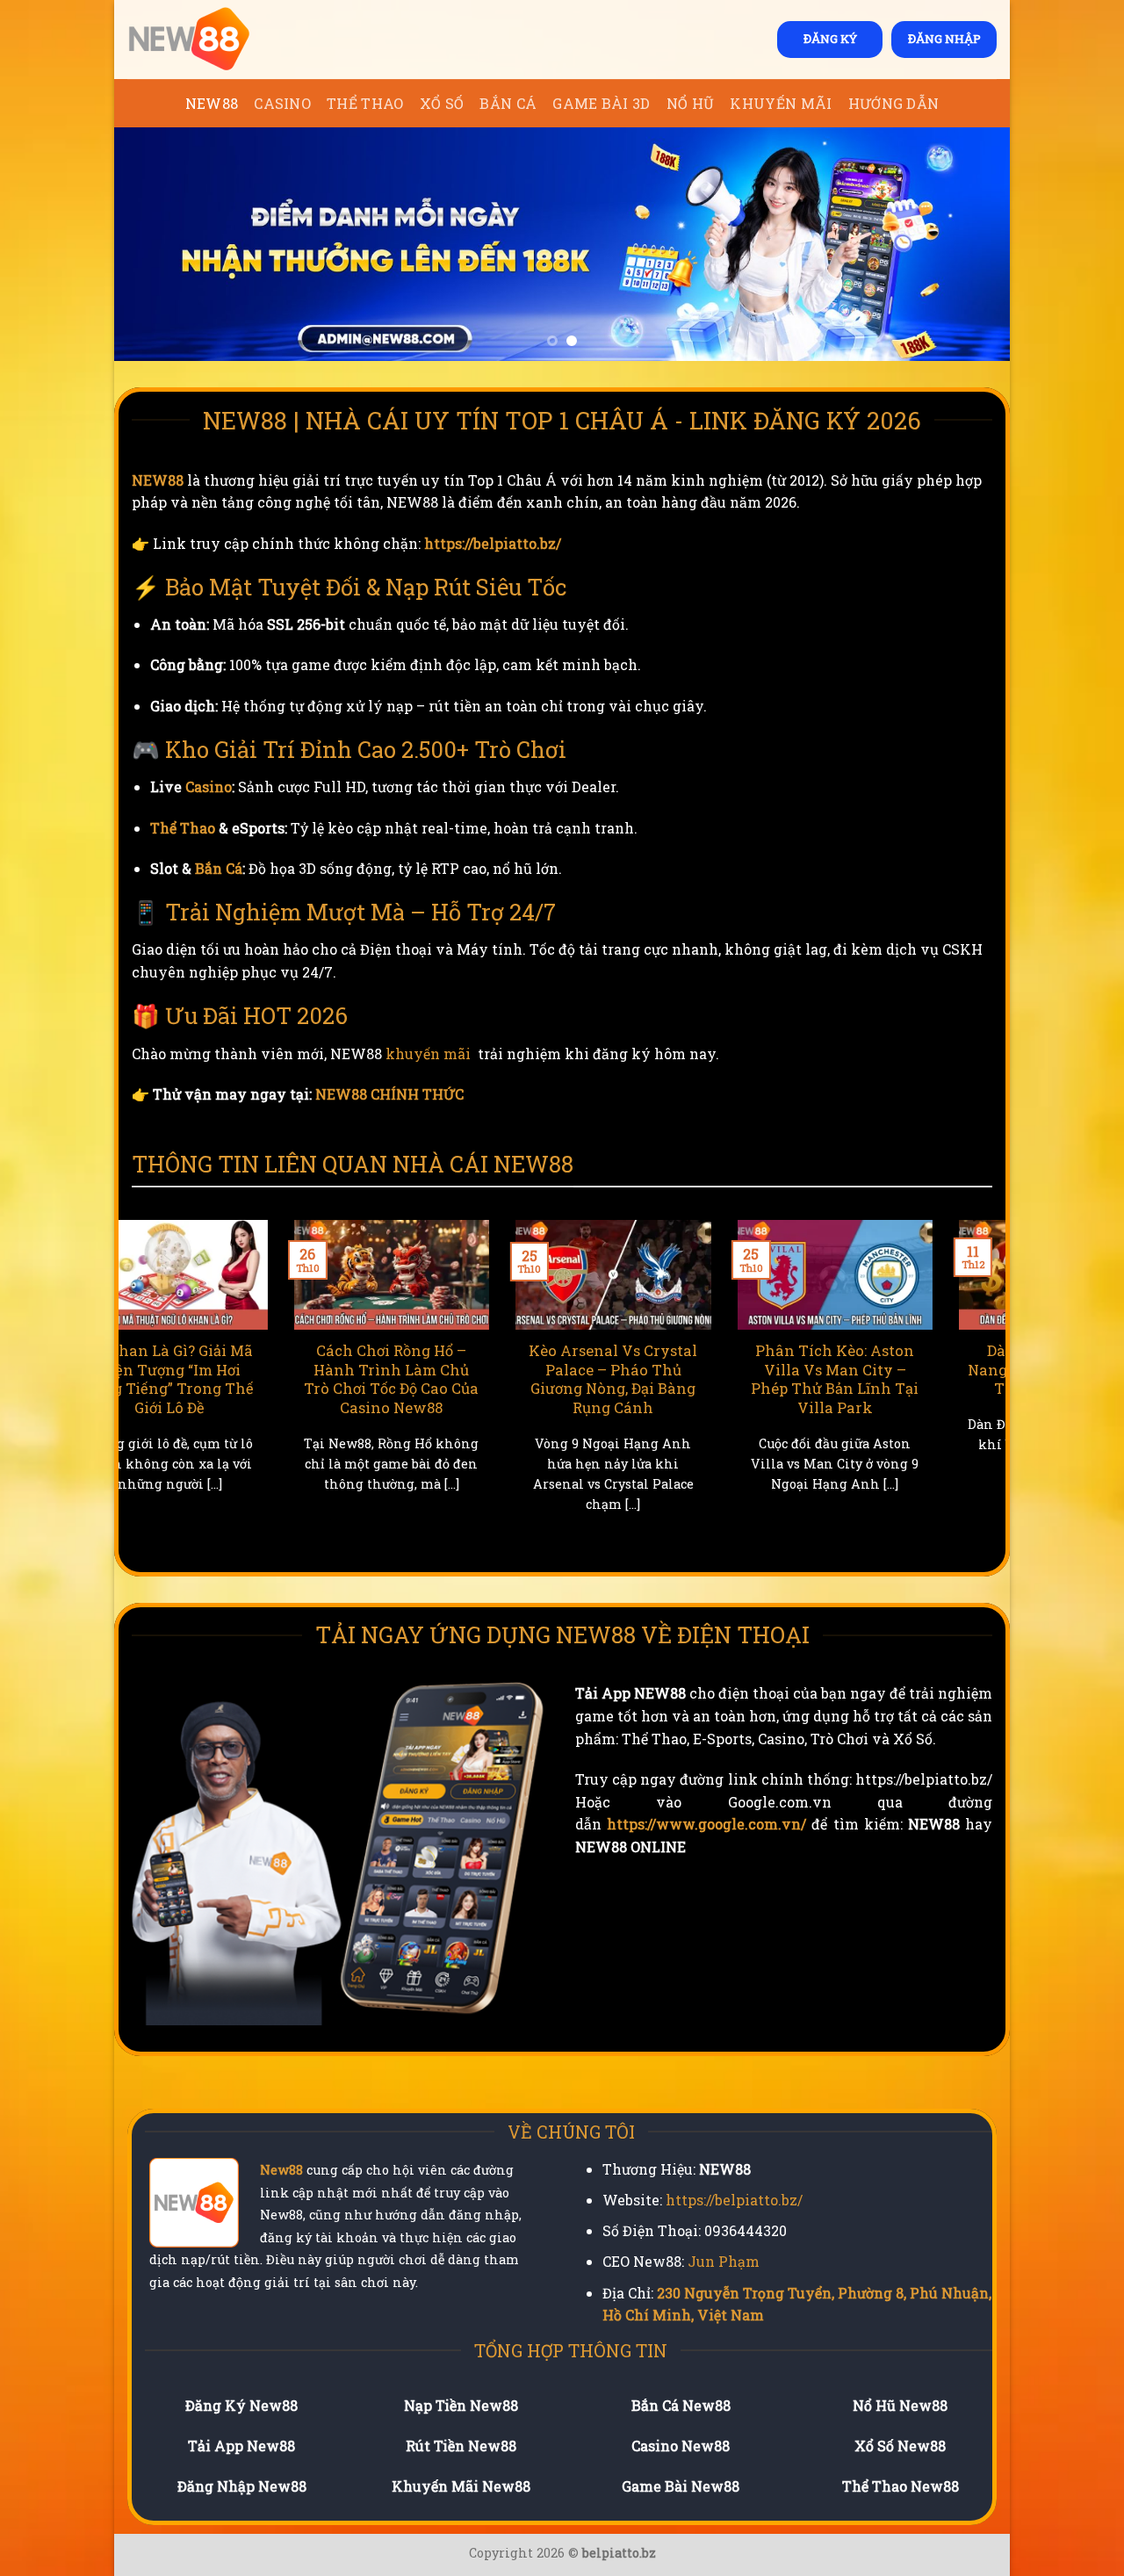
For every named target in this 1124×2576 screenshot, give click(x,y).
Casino (282, 103)
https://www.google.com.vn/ (706, 1824)
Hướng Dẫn (894, 103)
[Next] (969, 244)
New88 (281, 2170)
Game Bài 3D (602, 103)
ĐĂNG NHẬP (944, 39)
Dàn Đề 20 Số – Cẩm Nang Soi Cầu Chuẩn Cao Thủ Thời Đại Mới (243, 1369)
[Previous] (155, 244)
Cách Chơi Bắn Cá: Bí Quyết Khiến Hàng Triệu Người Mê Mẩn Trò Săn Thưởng (687, 1379)
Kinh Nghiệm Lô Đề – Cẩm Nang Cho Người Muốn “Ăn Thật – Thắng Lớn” (465, 1379)
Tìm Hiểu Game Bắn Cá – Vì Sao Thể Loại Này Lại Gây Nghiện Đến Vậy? (909, 1369)
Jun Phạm (724, 2261)
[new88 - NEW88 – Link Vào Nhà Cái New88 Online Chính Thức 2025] (215, 40)
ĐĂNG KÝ (830, 39)
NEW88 (212, 103)
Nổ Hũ (691, 103)
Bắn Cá (508, 103)
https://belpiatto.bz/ (493, 543)
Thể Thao (365, 103)
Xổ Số (442, 103)
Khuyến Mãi (781, 103)
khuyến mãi (428, 1053)
